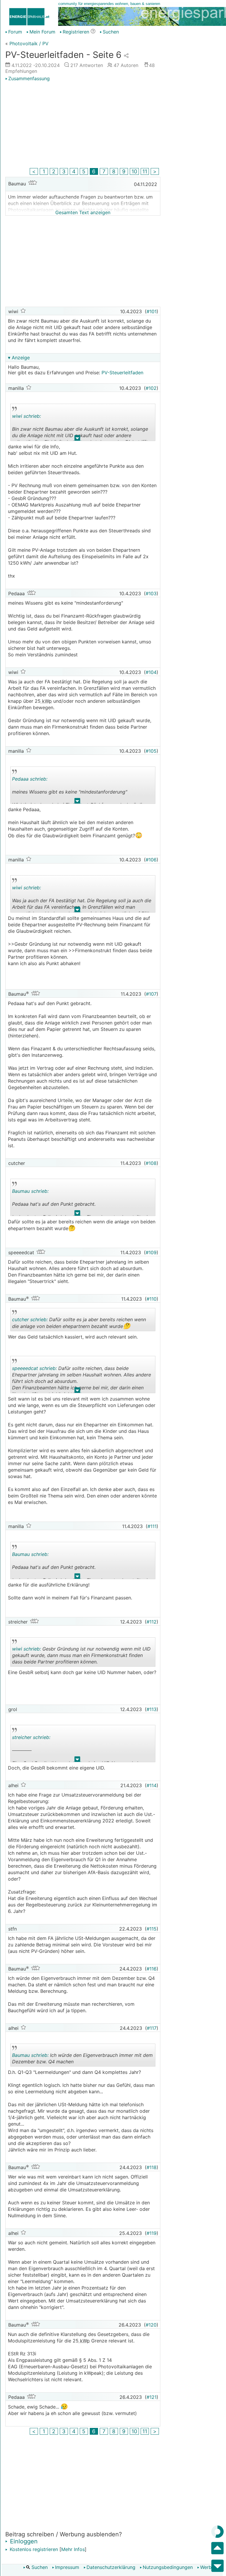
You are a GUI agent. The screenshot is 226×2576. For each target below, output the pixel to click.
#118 (152, 2167)
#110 (152, 1299)
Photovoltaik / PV (29, 43)
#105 (151, 751)
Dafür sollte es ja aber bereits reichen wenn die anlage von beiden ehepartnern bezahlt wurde (79, 1324)
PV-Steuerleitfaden (122, 373)
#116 (152, 1969)
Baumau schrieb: (30, 1191)
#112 (152, 1622)
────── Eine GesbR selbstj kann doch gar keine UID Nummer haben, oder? (79, 1748)
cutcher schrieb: (30, 1319)
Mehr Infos (73, 2549)
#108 (151, 1163)
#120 (151, 2325)
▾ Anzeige (19, 358)
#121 (152, 2397)
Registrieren (76, 32)
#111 (152, 1526)
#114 (152, 1785)
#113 (152, 1709)
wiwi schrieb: (26, 416)
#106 (151, 860)
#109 (151, 1252)
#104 (151, 672)
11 (145, 171)
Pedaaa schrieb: (30, 779)
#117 (152, 2028)
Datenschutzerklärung (111, 2567)
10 (134, 171)
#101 (152, 311)
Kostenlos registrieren (33, 2549)
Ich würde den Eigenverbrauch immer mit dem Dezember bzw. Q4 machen (82, 2059)
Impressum (67, 2567)
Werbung (210, 2567)
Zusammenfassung (29, 78)
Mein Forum (42, 32)
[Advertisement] (83, 125)
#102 (151, 388)
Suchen (39, 2567)
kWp (46, 701)
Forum (15, 32)
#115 (152, 1929)
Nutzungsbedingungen (168, 2567)
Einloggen (23, 2541)
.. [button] (77, 439)
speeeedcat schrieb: (34, 1368)
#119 (152, 2233)
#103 (151, 593)
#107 (151, 994)
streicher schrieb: (31, 1737)
